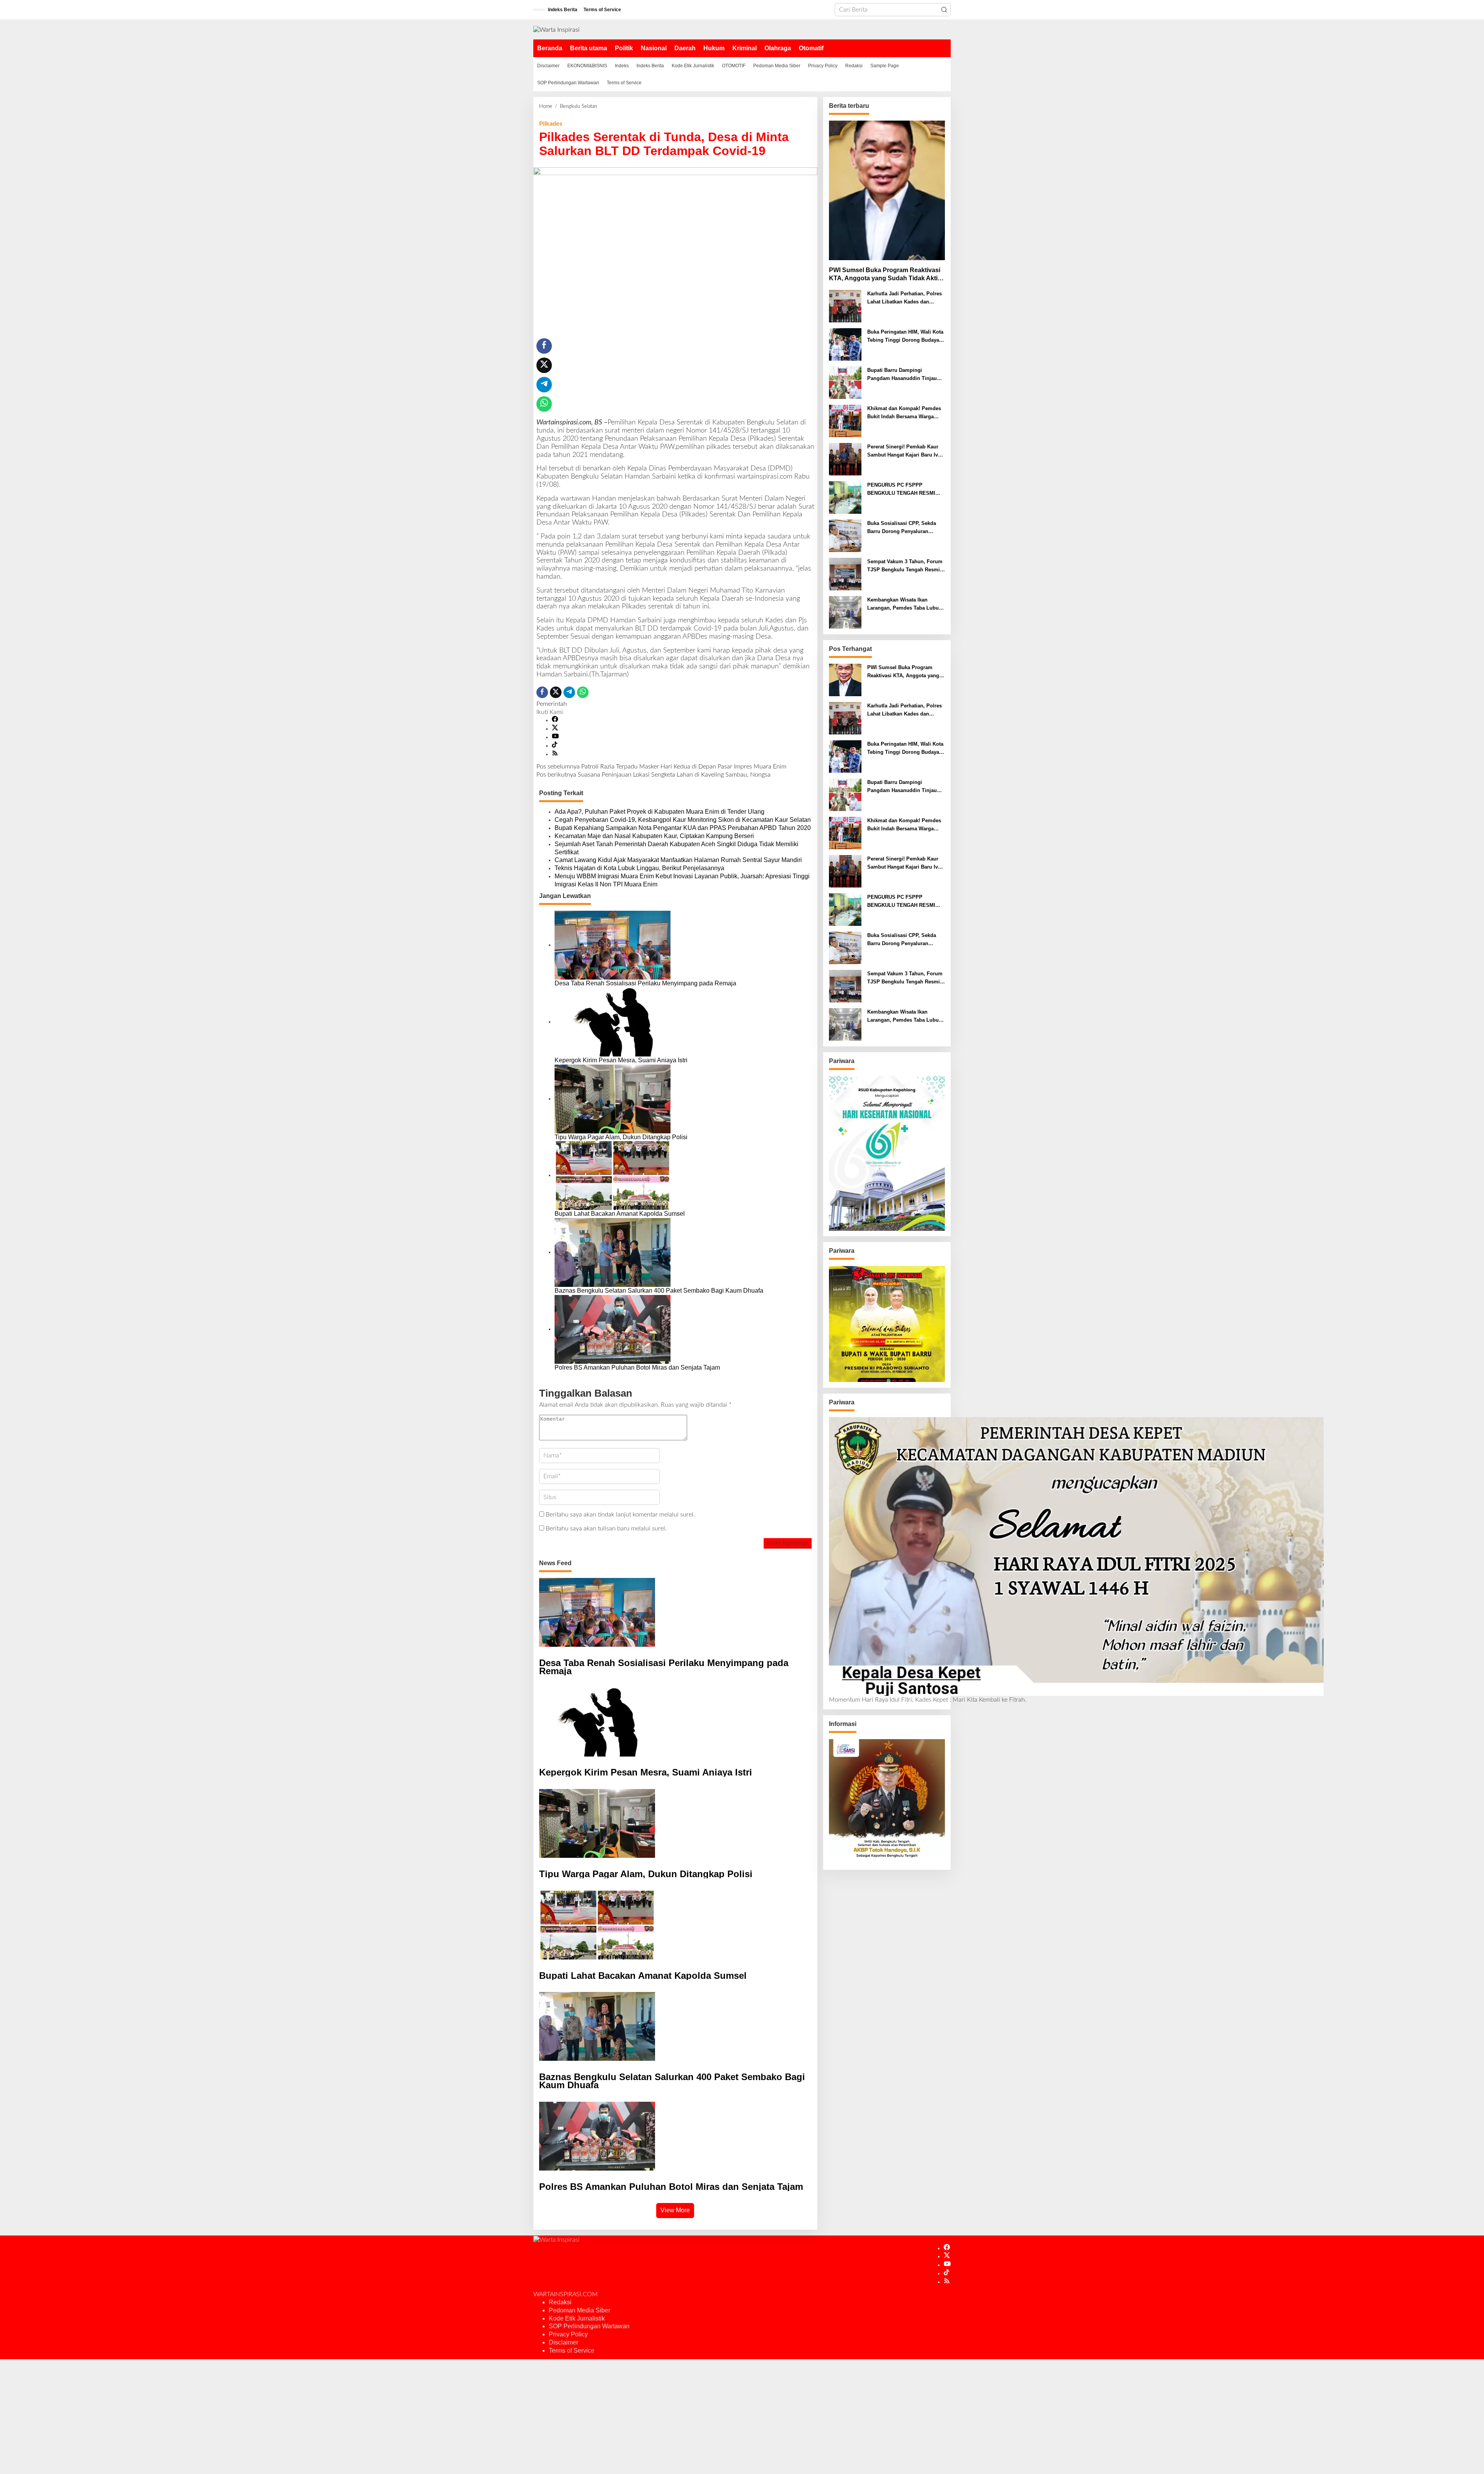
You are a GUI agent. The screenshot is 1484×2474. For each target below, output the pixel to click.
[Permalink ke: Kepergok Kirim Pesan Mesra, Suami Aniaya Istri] (613, 1022)
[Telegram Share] (544, 385)
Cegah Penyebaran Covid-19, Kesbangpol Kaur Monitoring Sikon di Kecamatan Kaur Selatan (683, 820)
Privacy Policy (568, 2334)
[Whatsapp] (544, 404)
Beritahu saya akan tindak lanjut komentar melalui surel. (620, 1515)
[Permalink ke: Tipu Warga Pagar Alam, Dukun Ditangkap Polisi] (613, 1099)
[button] (944, 10)
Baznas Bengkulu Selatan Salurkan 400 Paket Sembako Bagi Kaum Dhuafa (659, 1291)
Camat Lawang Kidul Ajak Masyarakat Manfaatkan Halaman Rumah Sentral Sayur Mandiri (678, 860)
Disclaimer (563, 2342)
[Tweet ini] (544, 365)
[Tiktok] (555, 746)
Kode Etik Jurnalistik (577, 2318)
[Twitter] (555, 729)
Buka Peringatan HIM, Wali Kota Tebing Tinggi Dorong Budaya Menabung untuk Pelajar (905, 337)
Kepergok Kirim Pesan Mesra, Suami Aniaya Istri (621, 1060)
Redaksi (560, 2302)
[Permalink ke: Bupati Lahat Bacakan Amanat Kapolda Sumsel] (613, 1175)
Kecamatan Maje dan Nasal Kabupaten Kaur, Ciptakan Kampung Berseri (655, 836)
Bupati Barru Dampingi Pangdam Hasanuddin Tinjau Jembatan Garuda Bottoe (902, 375)
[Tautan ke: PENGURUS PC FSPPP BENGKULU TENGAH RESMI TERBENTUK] (845, 498)
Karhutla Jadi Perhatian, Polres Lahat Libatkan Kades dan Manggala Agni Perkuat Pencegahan (905, 298)
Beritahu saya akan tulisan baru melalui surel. (606, 1528)
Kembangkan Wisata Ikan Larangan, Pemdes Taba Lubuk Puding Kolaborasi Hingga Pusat (904, 605)
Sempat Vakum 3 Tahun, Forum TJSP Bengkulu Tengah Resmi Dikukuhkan (905, 566)
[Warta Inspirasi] (556, 29)
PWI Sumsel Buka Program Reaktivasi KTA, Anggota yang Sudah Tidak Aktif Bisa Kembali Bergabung (885, 275)
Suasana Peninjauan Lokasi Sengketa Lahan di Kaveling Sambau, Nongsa (654, 775)
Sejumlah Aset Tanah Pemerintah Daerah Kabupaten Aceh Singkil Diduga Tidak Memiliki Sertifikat (676, 848)
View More (675, 2210)
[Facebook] (555, 720)
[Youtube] (555, 737)
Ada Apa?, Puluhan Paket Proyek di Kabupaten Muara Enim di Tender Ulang (659, 812)
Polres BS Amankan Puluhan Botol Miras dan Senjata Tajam (637, 1367)
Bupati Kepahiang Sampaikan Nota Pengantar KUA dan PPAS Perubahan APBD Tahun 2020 (683, 828)
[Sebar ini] (544, 346)
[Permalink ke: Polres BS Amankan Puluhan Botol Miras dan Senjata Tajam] (613, 1329)
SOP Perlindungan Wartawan (589, 2326)
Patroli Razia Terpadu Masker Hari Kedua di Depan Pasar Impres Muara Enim (661, 767)
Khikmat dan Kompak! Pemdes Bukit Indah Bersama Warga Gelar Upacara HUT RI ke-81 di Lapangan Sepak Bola (904, 413)
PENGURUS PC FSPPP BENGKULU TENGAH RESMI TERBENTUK (901, 490)
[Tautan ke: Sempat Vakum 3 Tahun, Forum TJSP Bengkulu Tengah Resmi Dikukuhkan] (845, 574)
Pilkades (551, 124)
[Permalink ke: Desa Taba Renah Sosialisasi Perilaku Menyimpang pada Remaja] (613, 945)
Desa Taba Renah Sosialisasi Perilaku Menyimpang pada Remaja (645, 983)
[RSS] (555, 754)
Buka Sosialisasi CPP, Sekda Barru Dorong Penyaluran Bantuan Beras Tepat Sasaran (902, 528)
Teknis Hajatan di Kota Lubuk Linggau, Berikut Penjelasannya (639, 868)
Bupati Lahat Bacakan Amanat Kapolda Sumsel (620, 1214)
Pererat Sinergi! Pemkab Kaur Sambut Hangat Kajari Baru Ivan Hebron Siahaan (905, 452)
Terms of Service (572, 2350)
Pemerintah (552, 704)
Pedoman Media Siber (579, 2310)
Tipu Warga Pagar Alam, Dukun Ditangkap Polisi (621, 1137)
